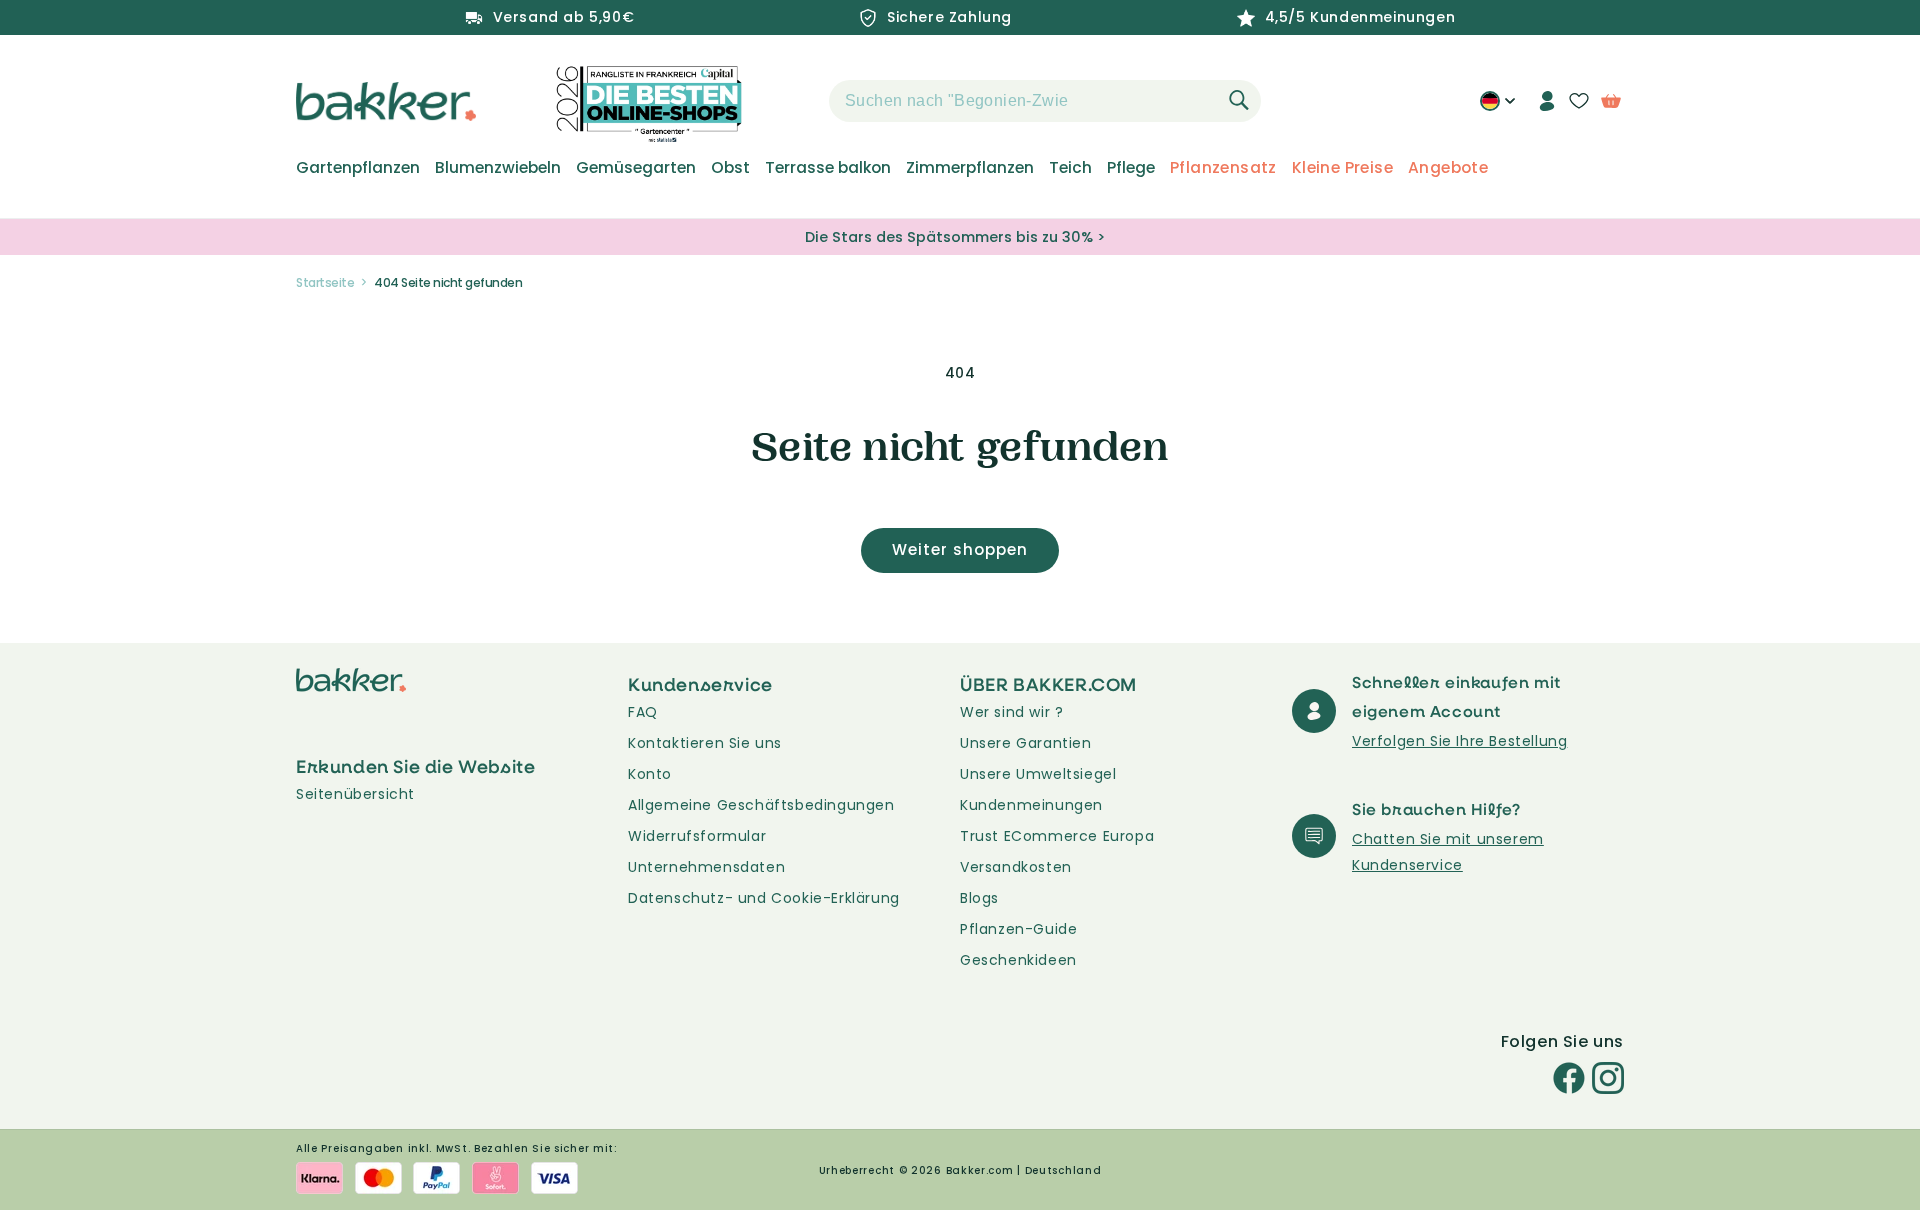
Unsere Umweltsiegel (1038, 774)
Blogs (979, 898)
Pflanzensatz (1223, 168)
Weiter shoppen (960, 549)
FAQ (643, 712)
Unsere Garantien (1026, 743)
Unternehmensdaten (706, 867)
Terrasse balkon (828, 168)
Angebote (1448, 168)
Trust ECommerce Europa (1057, 836)
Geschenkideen (1018, 960)
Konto (650, 774)
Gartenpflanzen (358, 168)
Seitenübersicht (355, 794)
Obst (730, 168)
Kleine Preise (1342, 168)
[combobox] (1045, 101)
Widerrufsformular (697, 836)
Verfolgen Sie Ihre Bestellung (1459, 741)
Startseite (325, 282)
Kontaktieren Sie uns (705, 743)
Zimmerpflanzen (970, 168)
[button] (794, 101)
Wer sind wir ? (1011, 712)
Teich (1070, 168)
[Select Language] (1497, 108)
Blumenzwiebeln (498, 168)
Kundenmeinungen (1031, 805)
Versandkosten (1016, 867)
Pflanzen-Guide (1018, 929)
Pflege (1131, 168)
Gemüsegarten (636, 168)
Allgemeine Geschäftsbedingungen (761, 805)
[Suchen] (1239, 100)
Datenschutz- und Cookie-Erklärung (764, 898)
